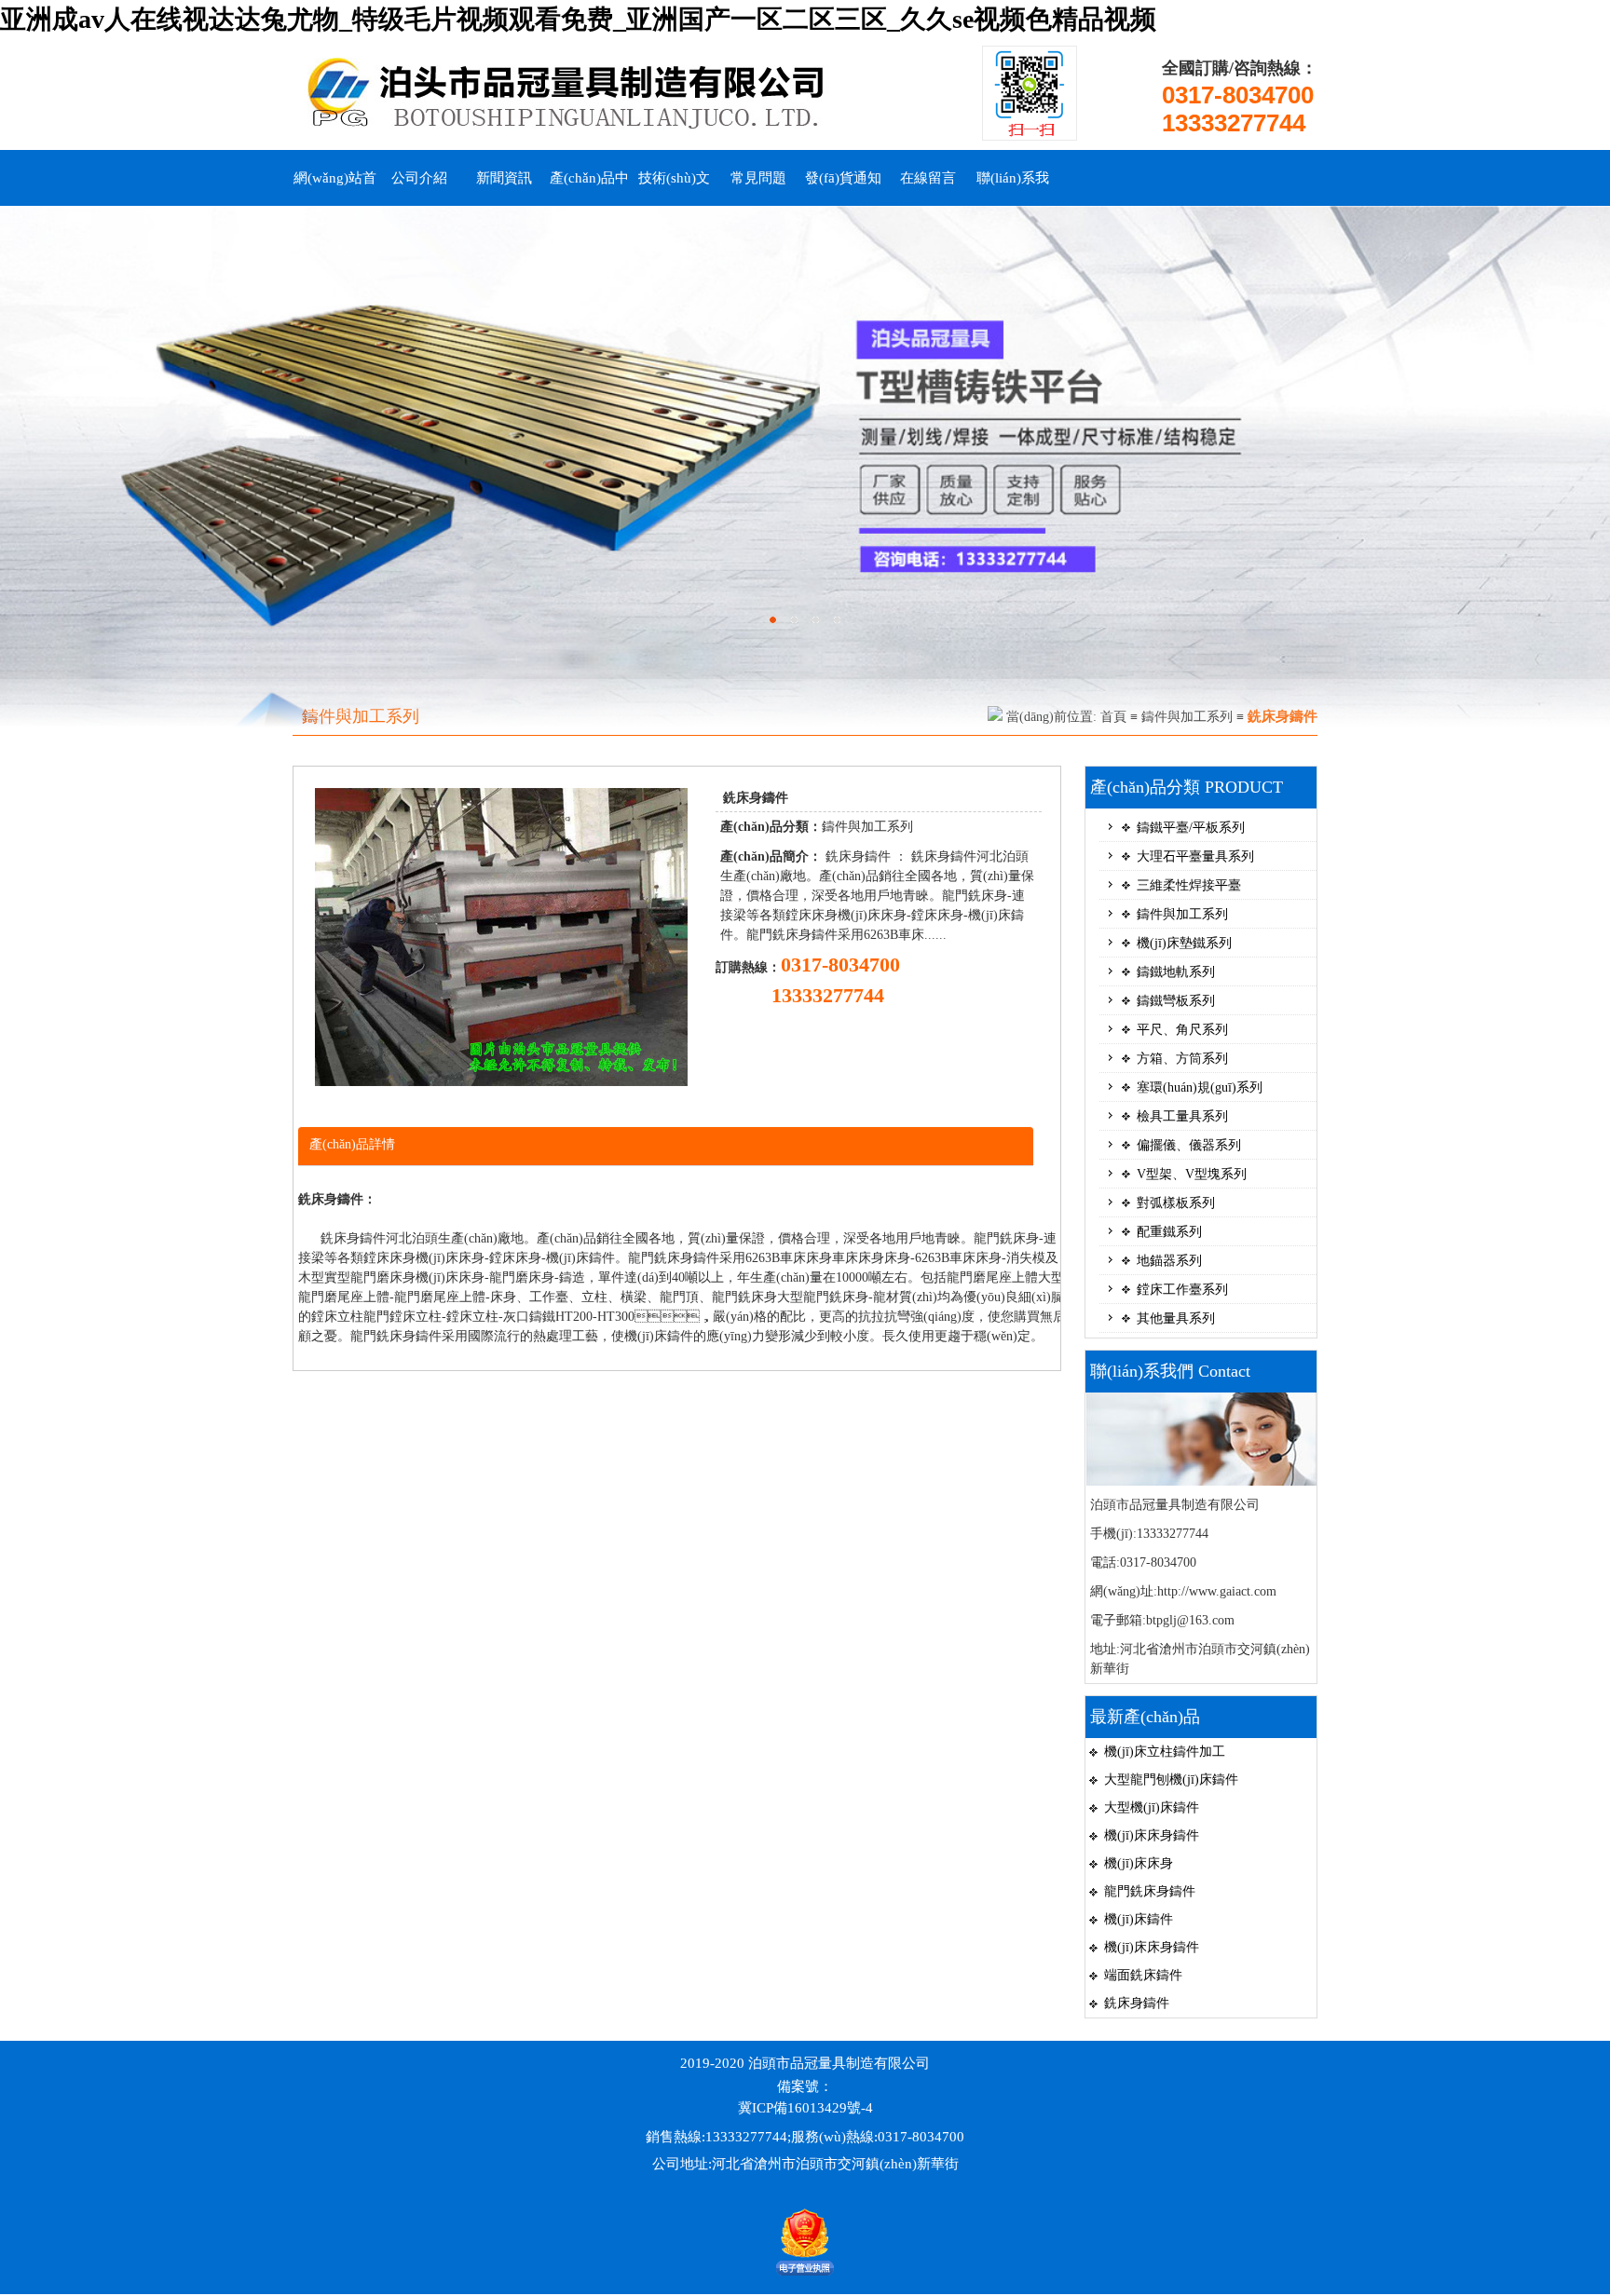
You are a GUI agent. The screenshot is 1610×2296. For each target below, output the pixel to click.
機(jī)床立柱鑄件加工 (1165, 1752)
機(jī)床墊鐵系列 (1184, 943)
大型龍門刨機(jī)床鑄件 (1171, 1780)
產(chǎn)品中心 (589, 188)
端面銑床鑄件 (1143, 1975)
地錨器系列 (1169, 1261)
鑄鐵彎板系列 (1176, 1001)
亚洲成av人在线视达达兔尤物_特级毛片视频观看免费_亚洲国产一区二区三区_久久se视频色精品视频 (578, 19)
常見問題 (758, 178)
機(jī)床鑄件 (1139, 1919)
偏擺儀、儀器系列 (1189, 1145)
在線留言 (928, 178)
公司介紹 (419, 178)
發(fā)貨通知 (843, 178)
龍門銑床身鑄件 (1150, 1891)
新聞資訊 (504, 178)
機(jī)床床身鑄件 (1152, 1835)
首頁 (1113, 717)
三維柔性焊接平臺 (1189, 885)
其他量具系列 (1176, 1318)
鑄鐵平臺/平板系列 (1191, 828)
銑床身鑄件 (1137, 2003)
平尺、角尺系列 (1182, 1030)
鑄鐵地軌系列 (1176, 972)
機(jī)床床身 (1139, 1863)
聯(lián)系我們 (1013, 188)
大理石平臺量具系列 (1195, 856)
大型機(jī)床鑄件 (1152, 1807)
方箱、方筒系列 (1182, 1059)
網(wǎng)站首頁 (335, 188)
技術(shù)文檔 (674, 188)
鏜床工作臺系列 (1182, 1290)
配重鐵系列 (1169, 1232)
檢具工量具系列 (1182, 1116)
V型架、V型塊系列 (1192, 1174)
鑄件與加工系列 (1187, 717)
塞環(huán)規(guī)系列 (1200, 1087)
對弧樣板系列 (1176, 1203)
